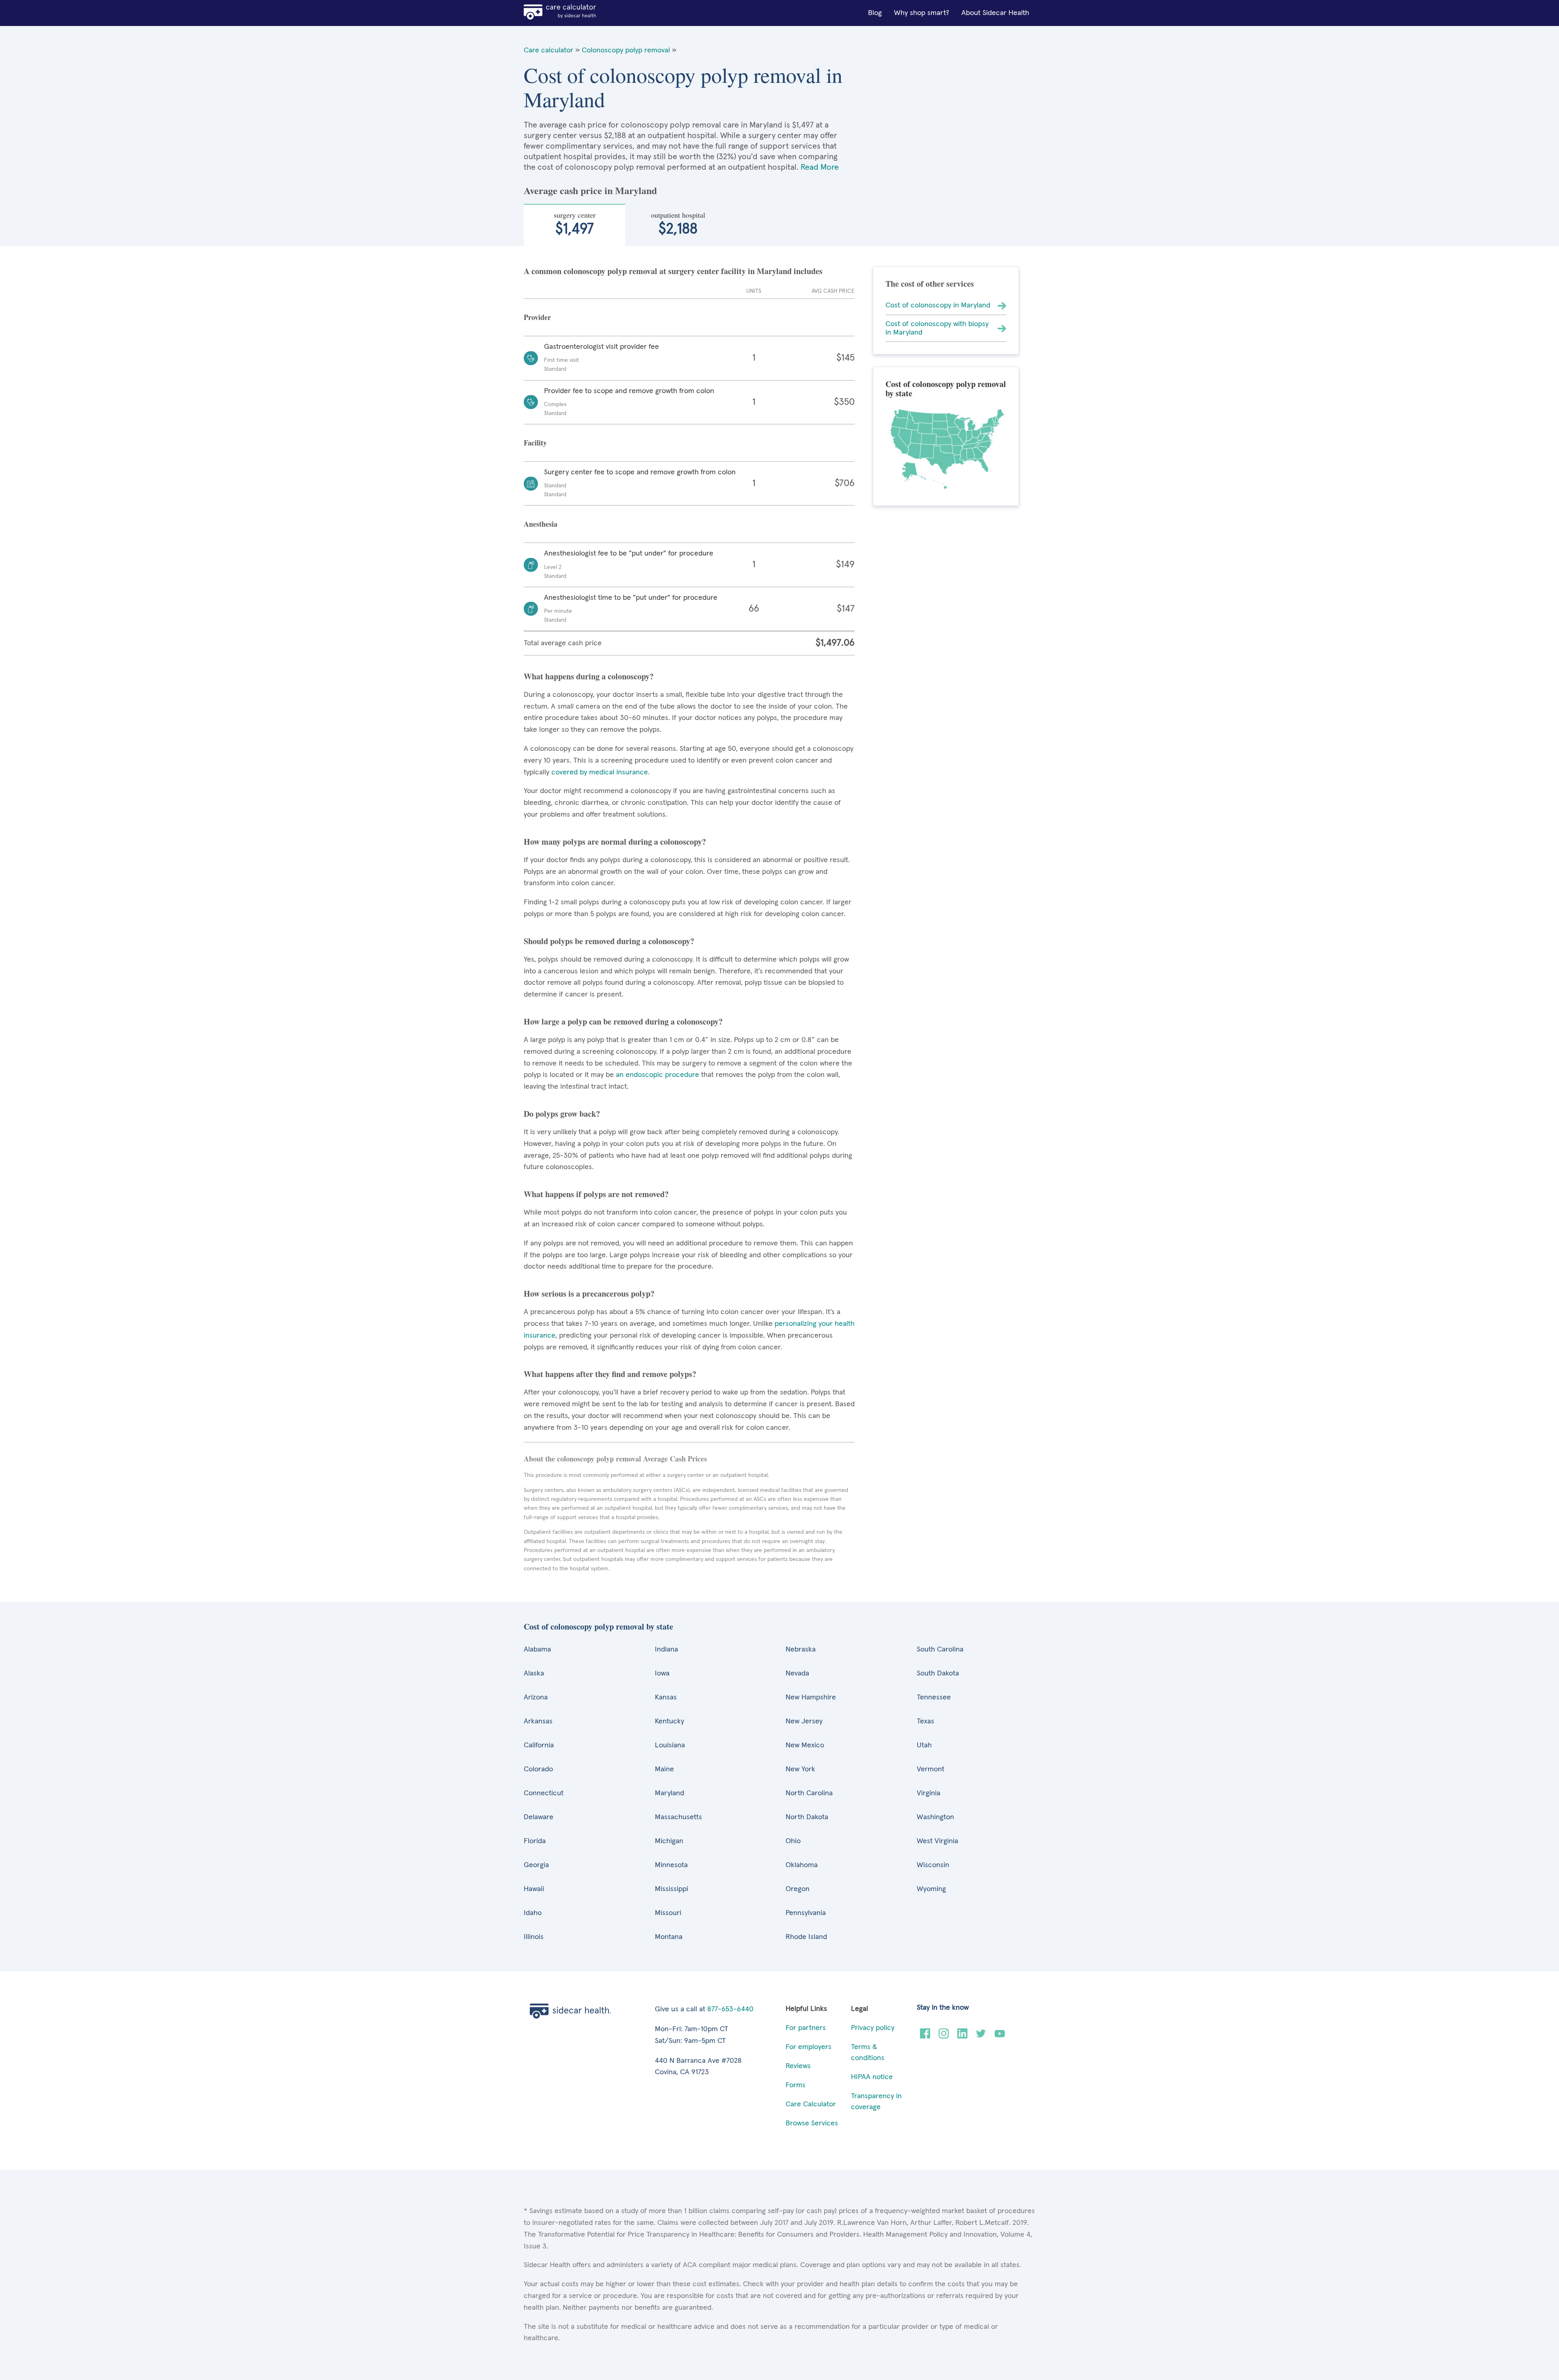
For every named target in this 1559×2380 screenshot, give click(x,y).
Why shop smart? (922, 13)
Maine (664, 1769)
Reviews (798, 2066)
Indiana (666, 1649)
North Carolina (809, 1793)
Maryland (669, 1793)
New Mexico (805, 1745)
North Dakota (807, 1817)
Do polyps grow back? (562, 1114)
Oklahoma (802, 1865)
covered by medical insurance (599, 772)
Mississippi (672, 1889)
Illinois (534, 1937)
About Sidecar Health (995, 13)
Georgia (536, 1865)
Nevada (797, 1673)
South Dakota (938, 1673)
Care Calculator (811, 2104)
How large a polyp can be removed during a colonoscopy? (623, 1021)
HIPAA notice (872, 2077)
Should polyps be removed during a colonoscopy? (609, 941)
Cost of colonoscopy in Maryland (938, 305)
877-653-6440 (730, 2009)
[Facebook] (925, 2036)
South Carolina (940, 1649)
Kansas (666, 1697)
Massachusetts (678, 1817)
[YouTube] (1000, 2036)
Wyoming (931, 1889)
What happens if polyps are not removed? (596, 1194)
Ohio (793, 1841)
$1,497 (575, 223)
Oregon (798, 1889)
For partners (806, 2028)
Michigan (669, 1841)
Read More (820, 167)
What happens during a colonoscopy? (589, 676)
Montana (669, 1937)
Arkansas (538, 1721)
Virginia (928, 1793)
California (539, 1745)
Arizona (536, 1697)
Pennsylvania (806, 1913)
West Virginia (937, 1841)
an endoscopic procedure (656, 1075)
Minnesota (671, 1865)
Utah (924, 1745)
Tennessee (934, 1697)
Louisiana (670, 1745)
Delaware (539, 1817)
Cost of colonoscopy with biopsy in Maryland (937, 328)
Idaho (533, 1913)
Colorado (538, 1769)
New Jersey (804, 1721)
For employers (809, 2047)
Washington (935, 1817)
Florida (535, 1841)
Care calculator (548, 50)
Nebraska (801, 1649)
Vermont (931, 1769)
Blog (875, 13)
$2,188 (678, 223)
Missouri (668, 1913)
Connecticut (544, 1793)
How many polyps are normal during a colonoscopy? (615, 842)
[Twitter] (981, 2036)
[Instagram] (944, 2036)
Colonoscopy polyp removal (626, 50)
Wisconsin (933, 1865)
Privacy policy (873, 2028)
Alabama (537, 1649)
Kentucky (669, 1721)
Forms (796, 2085)
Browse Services (812, 2123)
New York (800, 1769)
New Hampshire (811, 1697)
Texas (925, 1721)
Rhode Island (806, 1937)
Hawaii (534, 1889)
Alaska (534, 1673)
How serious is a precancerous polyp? (589, 1294)
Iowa (662, 1673)
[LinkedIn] (962, 2036)
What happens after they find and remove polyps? (610, 1374)
